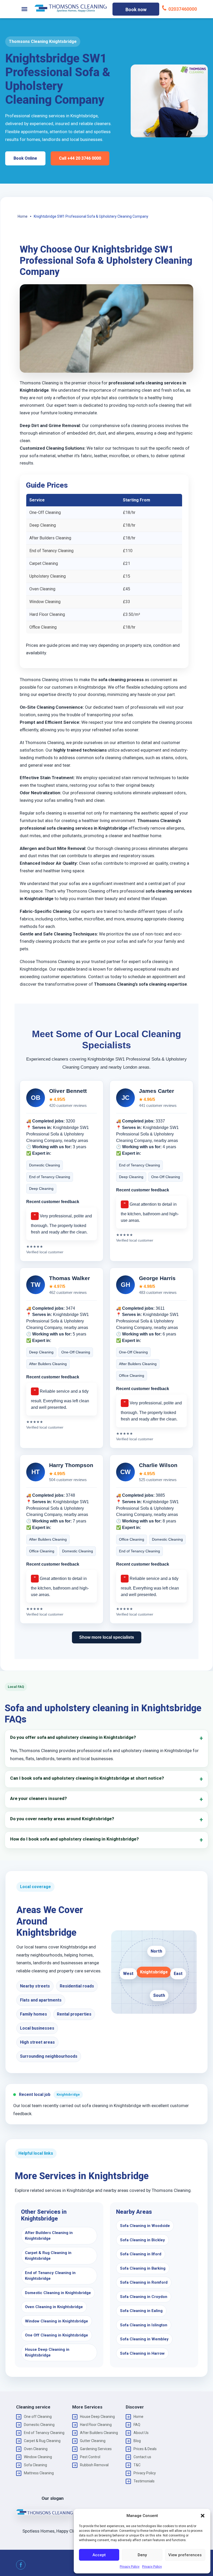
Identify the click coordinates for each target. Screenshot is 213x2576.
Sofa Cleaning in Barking (143, 2268)
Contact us (142, 2457)
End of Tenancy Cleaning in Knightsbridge (50, 2276)
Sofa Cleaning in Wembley (144, 2339)
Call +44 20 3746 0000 (80, 158)
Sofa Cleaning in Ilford (141, 2254)
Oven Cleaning (36, 2449)
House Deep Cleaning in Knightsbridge (47, 2352)
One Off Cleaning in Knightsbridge (56, 2335)
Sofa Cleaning (35, 2465)
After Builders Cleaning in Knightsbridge (49, 2236)
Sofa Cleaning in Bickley (142, 2240)
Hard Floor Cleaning (96, 2425)
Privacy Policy (130, 2567)
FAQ (137, 2425)
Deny (142, 2555)
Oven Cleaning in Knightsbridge (54, 2307)
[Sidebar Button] (24, 9)
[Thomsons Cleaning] (71, 8)
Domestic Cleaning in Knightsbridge (58, 2293)
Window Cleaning (38, 2457)
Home (138, 2417)
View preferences (185, 2555)
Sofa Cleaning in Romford (144, 2282)
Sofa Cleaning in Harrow (142, 2353)
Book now (136, 9)
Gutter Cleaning (93, 2441)
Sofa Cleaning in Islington (144, 2325)
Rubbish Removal (94, 2465)
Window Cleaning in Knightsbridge (56, 2321)
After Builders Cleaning (99, 2433)
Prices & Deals (145, 2449)
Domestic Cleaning (39, 2425)
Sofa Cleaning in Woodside (145, 2226)
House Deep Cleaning (97, 2417)
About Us (141, 2433)
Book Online (25, 158)
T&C (137, 2465)
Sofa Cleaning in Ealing (141, 2311)
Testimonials (144, 2481)
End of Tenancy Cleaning (44, 2433)
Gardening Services (96, 2449)
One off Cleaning (38, 2417)
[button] (203, 2516)
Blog (137, 2441)
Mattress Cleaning (39, 2473)
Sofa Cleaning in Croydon (144, 2297)
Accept (99, 2555)
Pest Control (90, 2457)
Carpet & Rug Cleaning (42, 2441)
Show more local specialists (107, 1637)
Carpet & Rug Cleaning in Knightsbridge (48, 2256)
